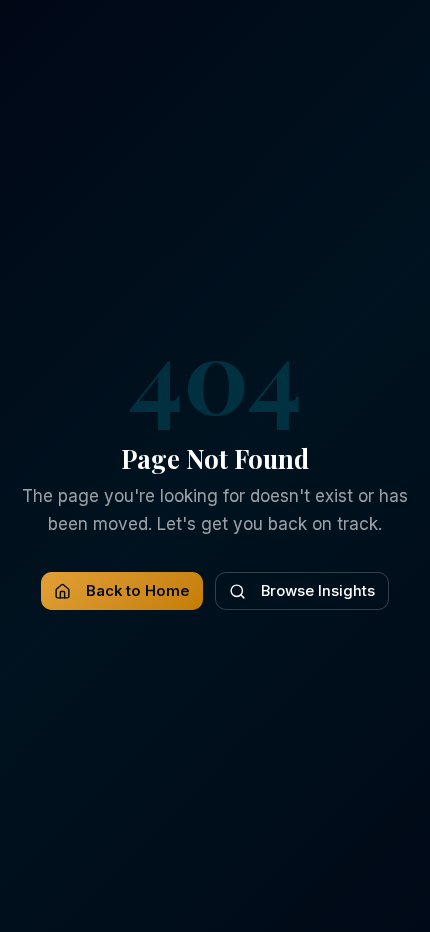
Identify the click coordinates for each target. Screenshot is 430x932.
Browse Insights (318, 591)
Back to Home (138, 591)
